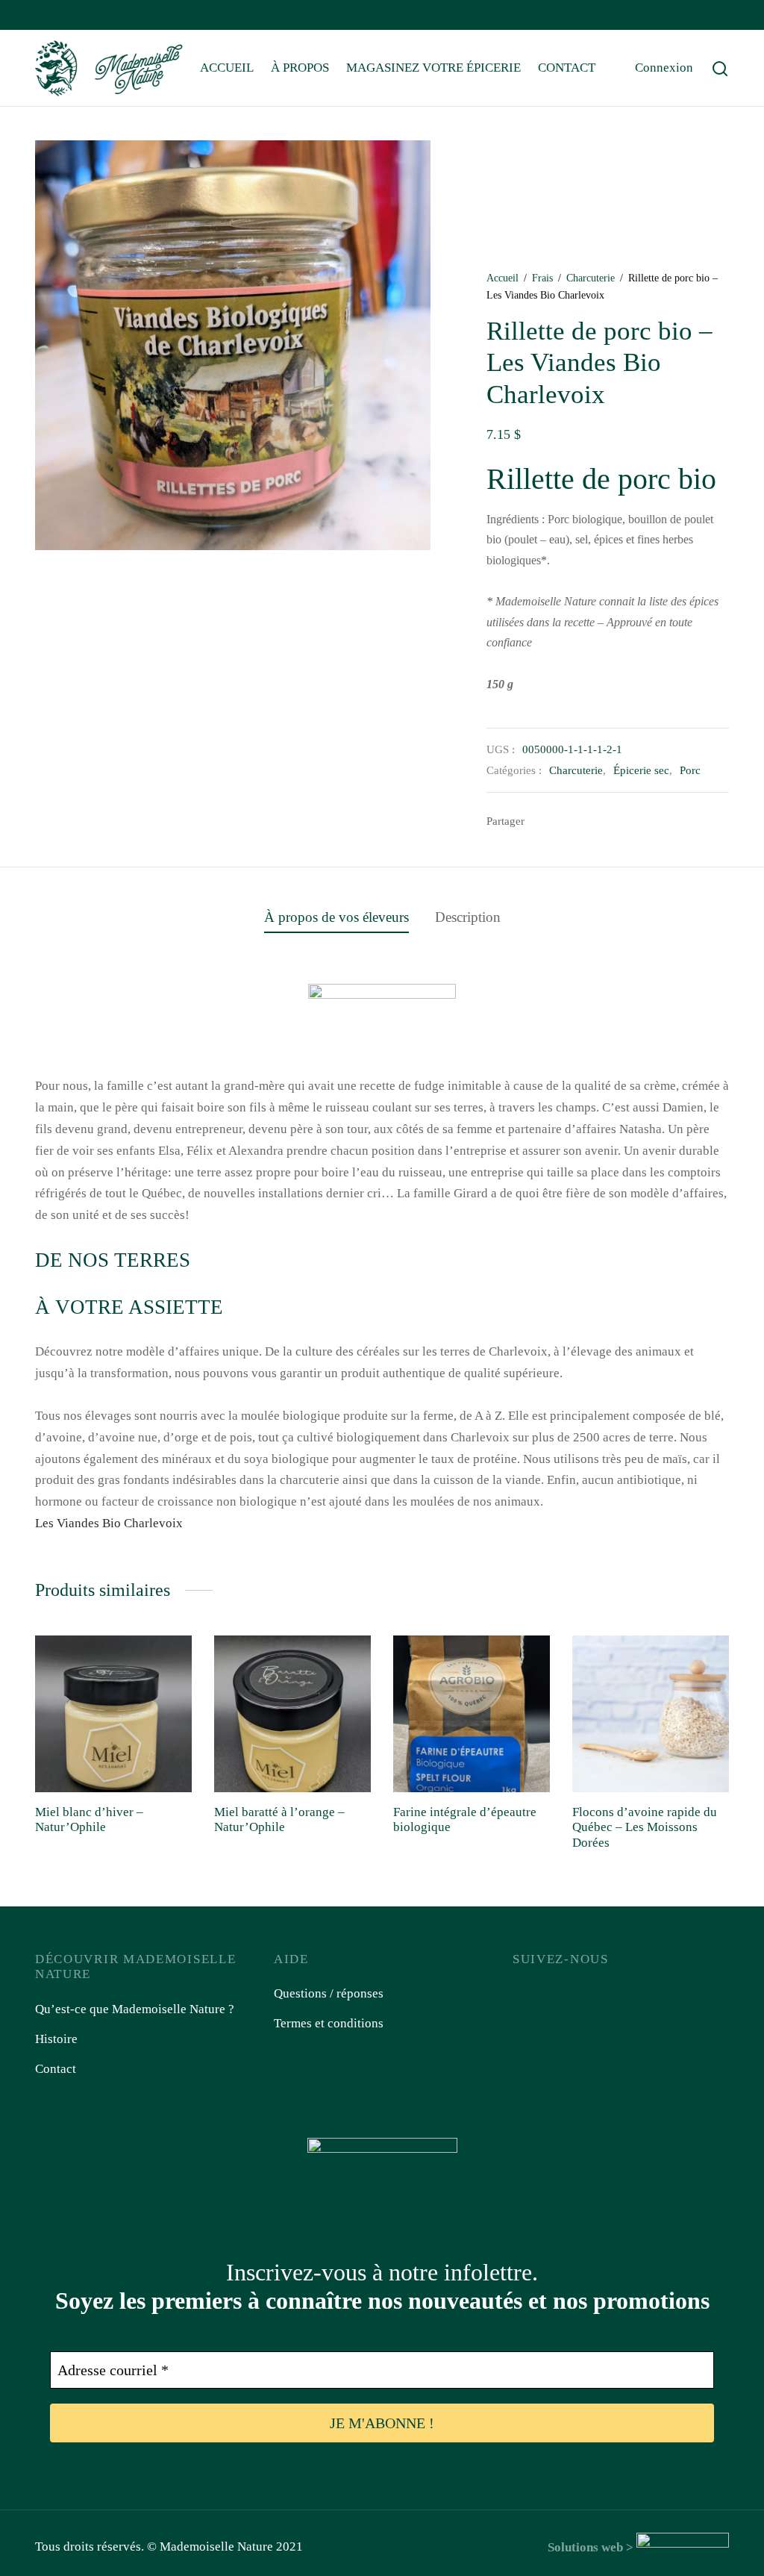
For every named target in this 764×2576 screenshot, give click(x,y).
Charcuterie (591, 278)
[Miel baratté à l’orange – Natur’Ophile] (292, 1714)
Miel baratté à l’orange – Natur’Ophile (279, 1819)
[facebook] (46, 16)
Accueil (502, 278)
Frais (542, 278)
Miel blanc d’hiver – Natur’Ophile (89, 1819)
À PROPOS (300, 68)
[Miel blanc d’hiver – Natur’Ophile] (113, 1714)
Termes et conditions (329, 2023)
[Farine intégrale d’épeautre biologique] (472, 1714)
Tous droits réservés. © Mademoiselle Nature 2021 (169, 2547)
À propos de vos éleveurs (336, 917)
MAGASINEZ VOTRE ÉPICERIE (433, 68)
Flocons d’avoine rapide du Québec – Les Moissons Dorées (645, 1827)
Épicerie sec (641, 770)
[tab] (336, 917)
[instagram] (76, 16)
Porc (690, 770)
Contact (56, 2069)
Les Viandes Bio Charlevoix (109, 1523)
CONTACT (567, 68)
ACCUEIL (227, 68)
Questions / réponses (329, 1993)
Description (468, 917)
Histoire (56, 2039)
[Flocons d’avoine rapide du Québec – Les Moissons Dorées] (651, 1714)
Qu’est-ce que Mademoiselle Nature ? (135, 2009)
